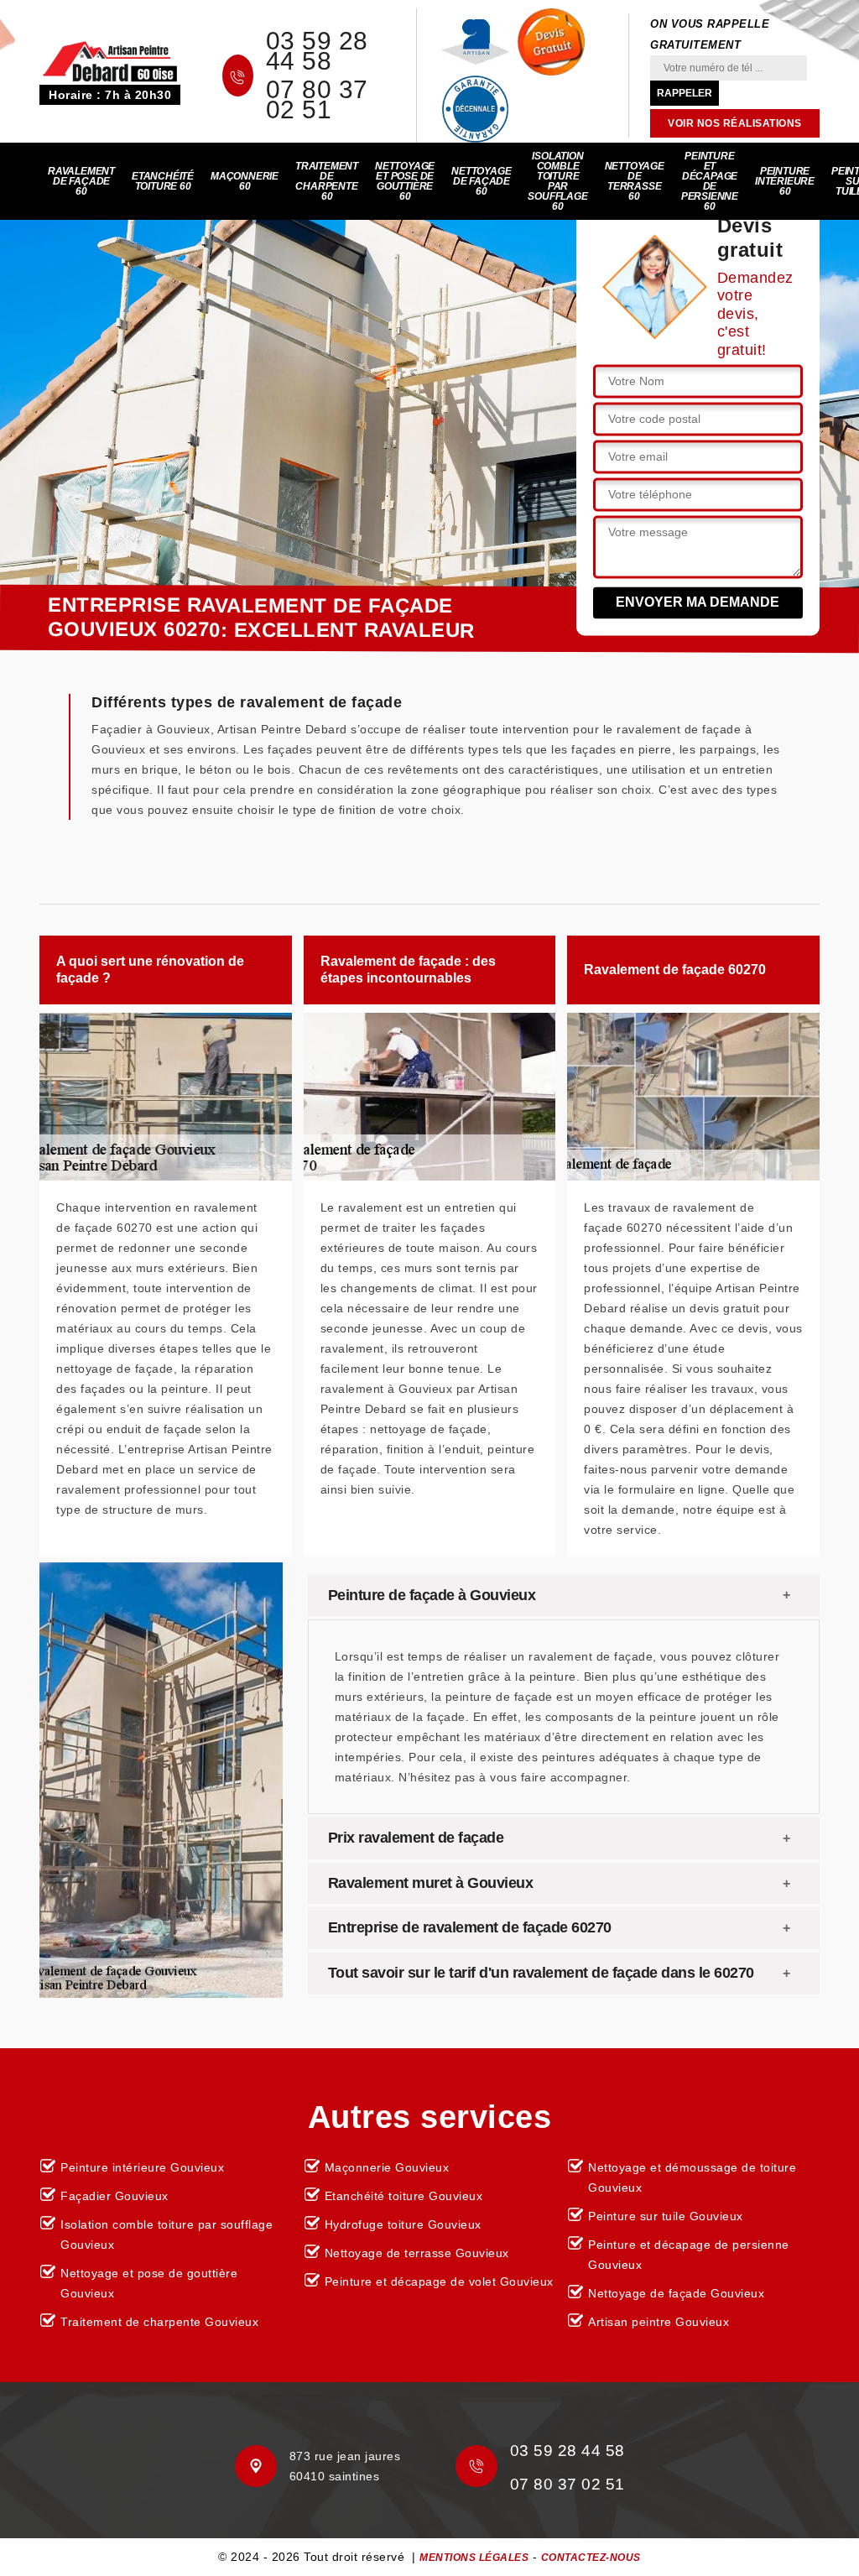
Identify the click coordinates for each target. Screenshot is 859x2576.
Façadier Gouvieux (115, 2196)
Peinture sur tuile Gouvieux (666, 2216)
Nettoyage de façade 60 (481, 181)
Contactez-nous (591, 2558)
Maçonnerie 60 (245, 181)
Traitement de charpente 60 (327, 181)
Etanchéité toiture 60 (163, 181)
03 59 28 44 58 (317, 51)
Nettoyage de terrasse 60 (635, 181)
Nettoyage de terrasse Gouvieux (417, 2253)
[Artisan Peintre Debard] (110, 60)
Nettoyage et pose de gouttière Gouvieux (149, 2283)
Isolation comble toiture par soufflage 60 (557, 181)
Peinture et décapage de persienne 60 (710, 181)
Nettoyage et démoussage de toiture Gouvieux (692, 2177)
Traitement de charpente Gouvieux (159, 2322)
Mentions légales (474, 2558)
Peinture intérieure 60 (785, 181)
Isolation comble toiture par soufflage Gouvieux (167, 2234)
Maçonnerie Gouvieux (387, 2167)
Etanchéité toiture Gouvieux (404, 2196)
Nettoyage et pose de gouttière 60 (405, 181)
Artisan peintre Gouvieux (659, 2322)
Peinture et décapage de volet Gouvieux (439, 2281)
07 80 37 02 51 (317, 100)
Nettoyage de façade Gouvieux (676, 2293)
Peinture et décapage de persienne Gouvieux (689, 2255)
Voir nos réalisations (735, 123)
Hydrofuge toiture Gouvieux (403, 2224)
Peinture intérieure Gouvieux (142, 2167)
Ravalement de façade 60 (81, 181)
